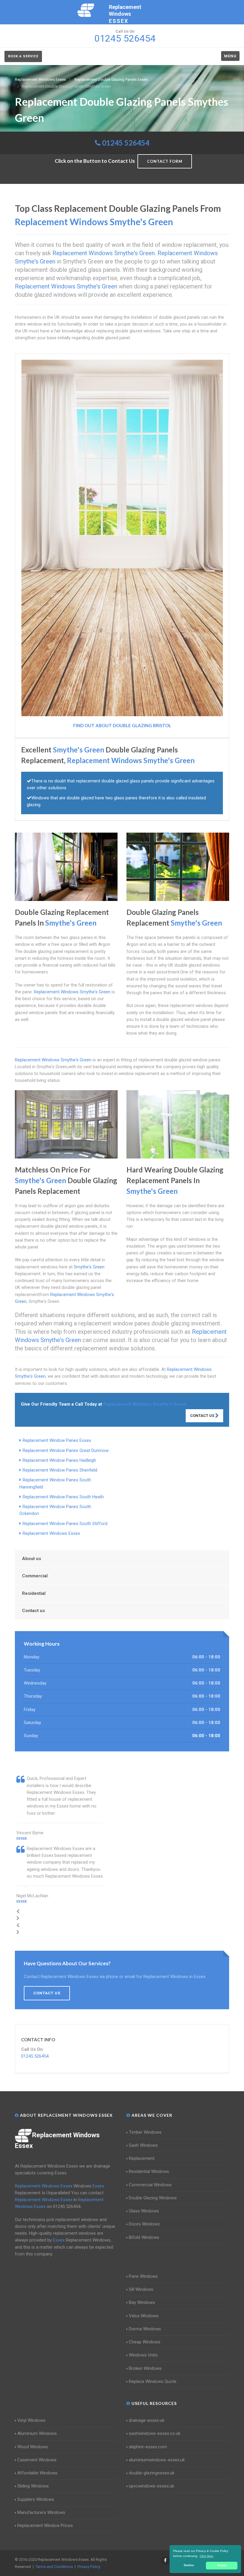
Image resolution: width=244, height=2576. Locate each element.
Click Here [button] (207, 2556)
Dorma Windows (145, 2329)
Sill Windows (141, 2289)
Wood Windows (33, 2447)
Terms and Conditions (54, 2567)
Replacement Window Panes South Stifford (65, 1524)
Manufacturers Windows (41, 2512)
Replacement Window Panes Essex (57, 1440)
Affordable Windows (37, 2473)
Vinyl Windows (31, 2420)
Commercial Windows (150, 2185)
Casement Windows (37, 2460)
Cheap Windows (145, 2342)
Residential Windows (149, 2171)
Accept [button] (222, 2565)
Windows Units (143, 2355)
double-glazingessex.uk (152, 2473)
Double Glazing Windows (153, 2198)
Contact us (33, 1611)
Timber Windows (145, 2132)
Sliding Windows (33, 2486)
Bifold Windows (144, 2237)
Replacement (142, 2158)
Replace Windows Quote (153, 2381)
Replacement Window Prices (45, 2526)
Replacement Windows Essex (51, 1533)
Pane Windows (143, 2276)
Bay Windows (142, 2302)
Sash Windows (143, 2145)
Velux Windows (144, 2316)
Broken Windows (145, 2368)
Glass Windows (144, 2211)
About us (32, 1559)
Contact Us (203, 1416)
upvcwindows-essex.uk (151, 2486)
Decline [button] (189, 2565)
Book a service (23, 56)
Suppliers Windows (36, 2499)
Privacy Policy (89, 2567)
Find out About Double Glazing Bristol (122, 725)
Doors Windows (144, 2224)
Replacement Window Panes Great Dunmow (66, 1450)
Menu (230, 56)
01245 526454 (126, 143)
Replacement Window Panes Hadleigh (59, 1460)
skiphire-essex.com (148, 2447)
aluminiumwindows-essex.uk (157, 2460)
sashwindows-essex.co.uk (155, 2433)
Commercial (35, 1576)
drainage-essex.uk (147, 2420)
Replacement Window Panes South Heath (63, 1497)
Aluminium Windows (37, 2433)
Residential (34, 1593)
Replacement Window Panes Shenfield (60, 1470)
